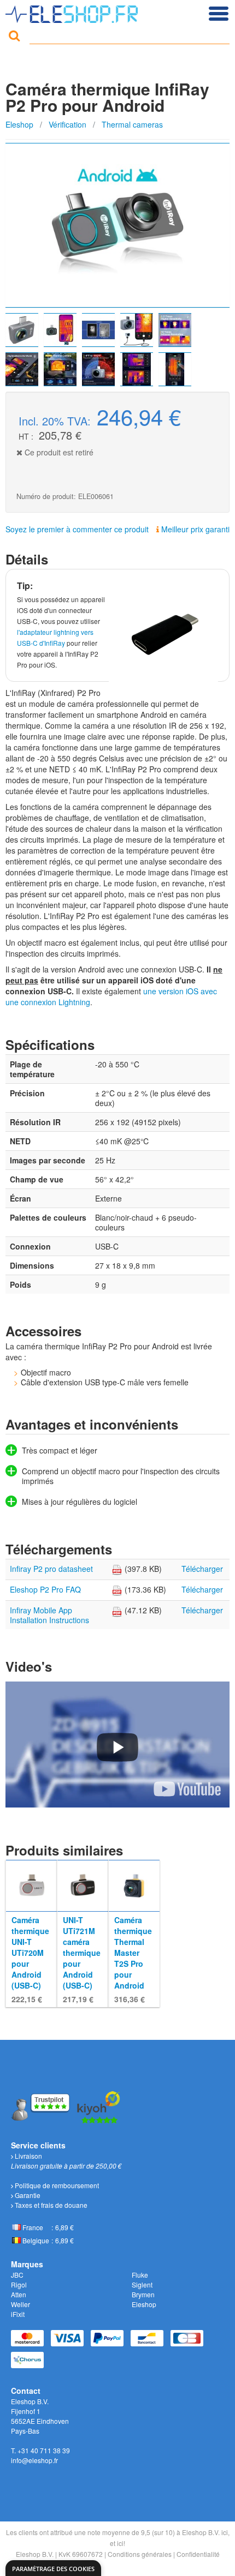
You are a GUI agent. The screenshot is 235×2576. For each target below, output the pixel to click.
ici (225, 2532)
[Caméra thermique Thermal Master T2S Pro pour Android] (134, 1884)
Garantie (27, 2195)
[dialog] (53, 2568)
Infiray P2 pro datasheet (51, 1569)
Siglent (142, 2284)
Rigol (19, 2284)
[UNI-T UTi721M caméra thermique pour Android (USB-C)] (83, 1884)
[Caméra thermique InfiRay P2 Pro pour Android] (117, 225)
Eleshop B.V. (35, 2554)
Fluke (140, 2275)
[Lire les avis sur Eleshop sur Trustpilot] (42, 2106)
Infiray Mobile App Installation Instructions (49, 1615)
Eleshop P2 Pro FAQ (45, 1589)
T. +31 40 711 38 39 (40, 2450)
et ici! (117, 2543)
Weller (20, 2304)
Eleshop (19, 124)
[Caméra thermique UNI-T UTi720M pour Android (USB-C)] (31, 1884)
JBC (17, 2275)
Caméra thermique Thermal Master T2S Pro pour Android (133, 1953)
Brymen (143, 2294)
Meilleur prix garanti (194, 529)
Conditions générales (140, 2554)
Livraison (28, 2156)
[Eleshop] (73, 11)
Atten (19, 2294)
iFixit (18, 2314)
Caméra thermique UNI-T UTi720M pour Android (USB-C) (30, 1953)
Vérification (67, 124)
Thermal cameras (132, 124)
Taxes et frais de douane (50, 2205)
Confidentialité (198, 2554)
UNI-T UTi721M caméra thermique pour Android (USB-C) (82, 1953)
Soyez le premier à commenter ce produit (77, 529)
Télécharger (202, 1569)
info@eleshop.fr (34, 2460)
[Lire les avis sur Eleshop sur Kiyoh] (99, 2106)
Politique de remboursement (56, 2185)
